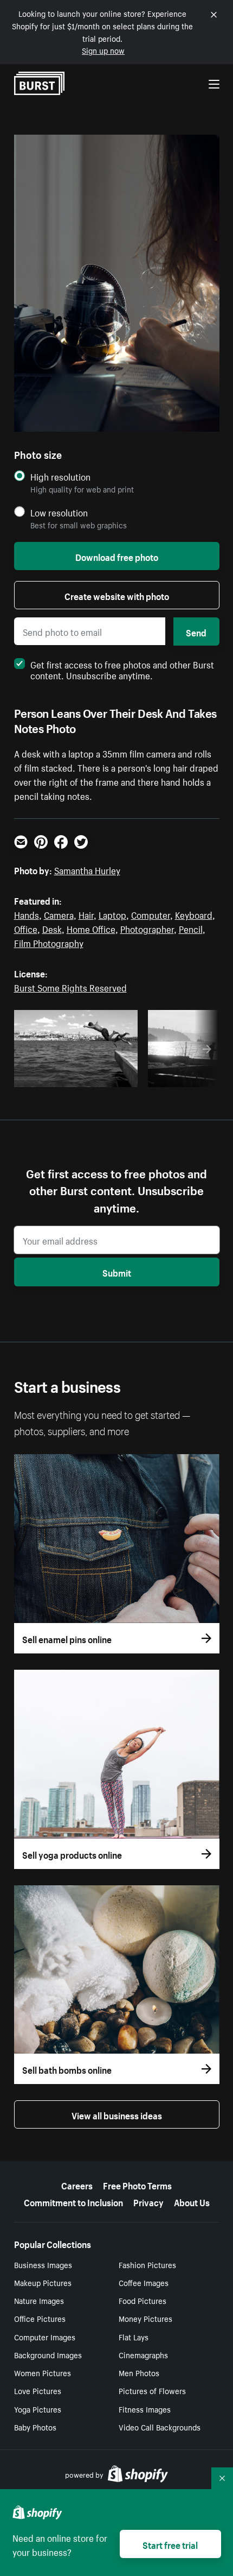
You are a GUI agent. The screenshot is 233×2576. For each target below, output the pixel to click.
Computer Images (45, 2337)
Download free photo (117, 556)
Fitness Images (145, 2409)
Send (196, 632)
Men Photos (139, 2372)
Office (26, 928)
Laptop (112, 914)
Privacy (148, 2201)
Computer (151, 914)
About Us (192, 2201)
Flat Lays (134, 2337)
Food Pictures (143, 2300)
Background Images (48, 2354)
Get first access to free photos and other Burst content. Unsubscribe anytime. (122, 669)
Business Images (43, 2264)
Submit (117, 1272)
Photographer (147, 928)
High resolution (60, 476)
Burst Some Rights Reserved (70, 987)
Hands (27, 914)
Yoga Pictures (38, 2409)
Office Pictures (40, 2318)
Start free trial (170, 2544)
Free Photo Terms (137, 2184)
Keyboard (194, 914)
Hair (86, 914)
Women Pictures (43, 2372)
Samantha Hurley (87, 869)
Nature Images (39, 2300)
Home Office (91, 928)
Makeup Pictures (43, 2282)
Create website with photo (117, 595)
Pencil (191, 928)
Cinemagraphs (143, 2354)
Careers (77, 2184)
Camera (59, 914)
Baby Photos (35, 2427)
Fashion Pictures (147, 2264)
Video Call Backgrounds (160, 2427)
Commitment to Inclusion (73, 2201)
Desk (52, 928)
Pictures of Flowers (152, 2390)
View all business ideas (117, 2114)
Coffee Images (144, 2282)
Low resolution (59, 512)
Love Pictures (38, 2390)
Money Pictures (145, 2318)
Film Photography (49, 942)
